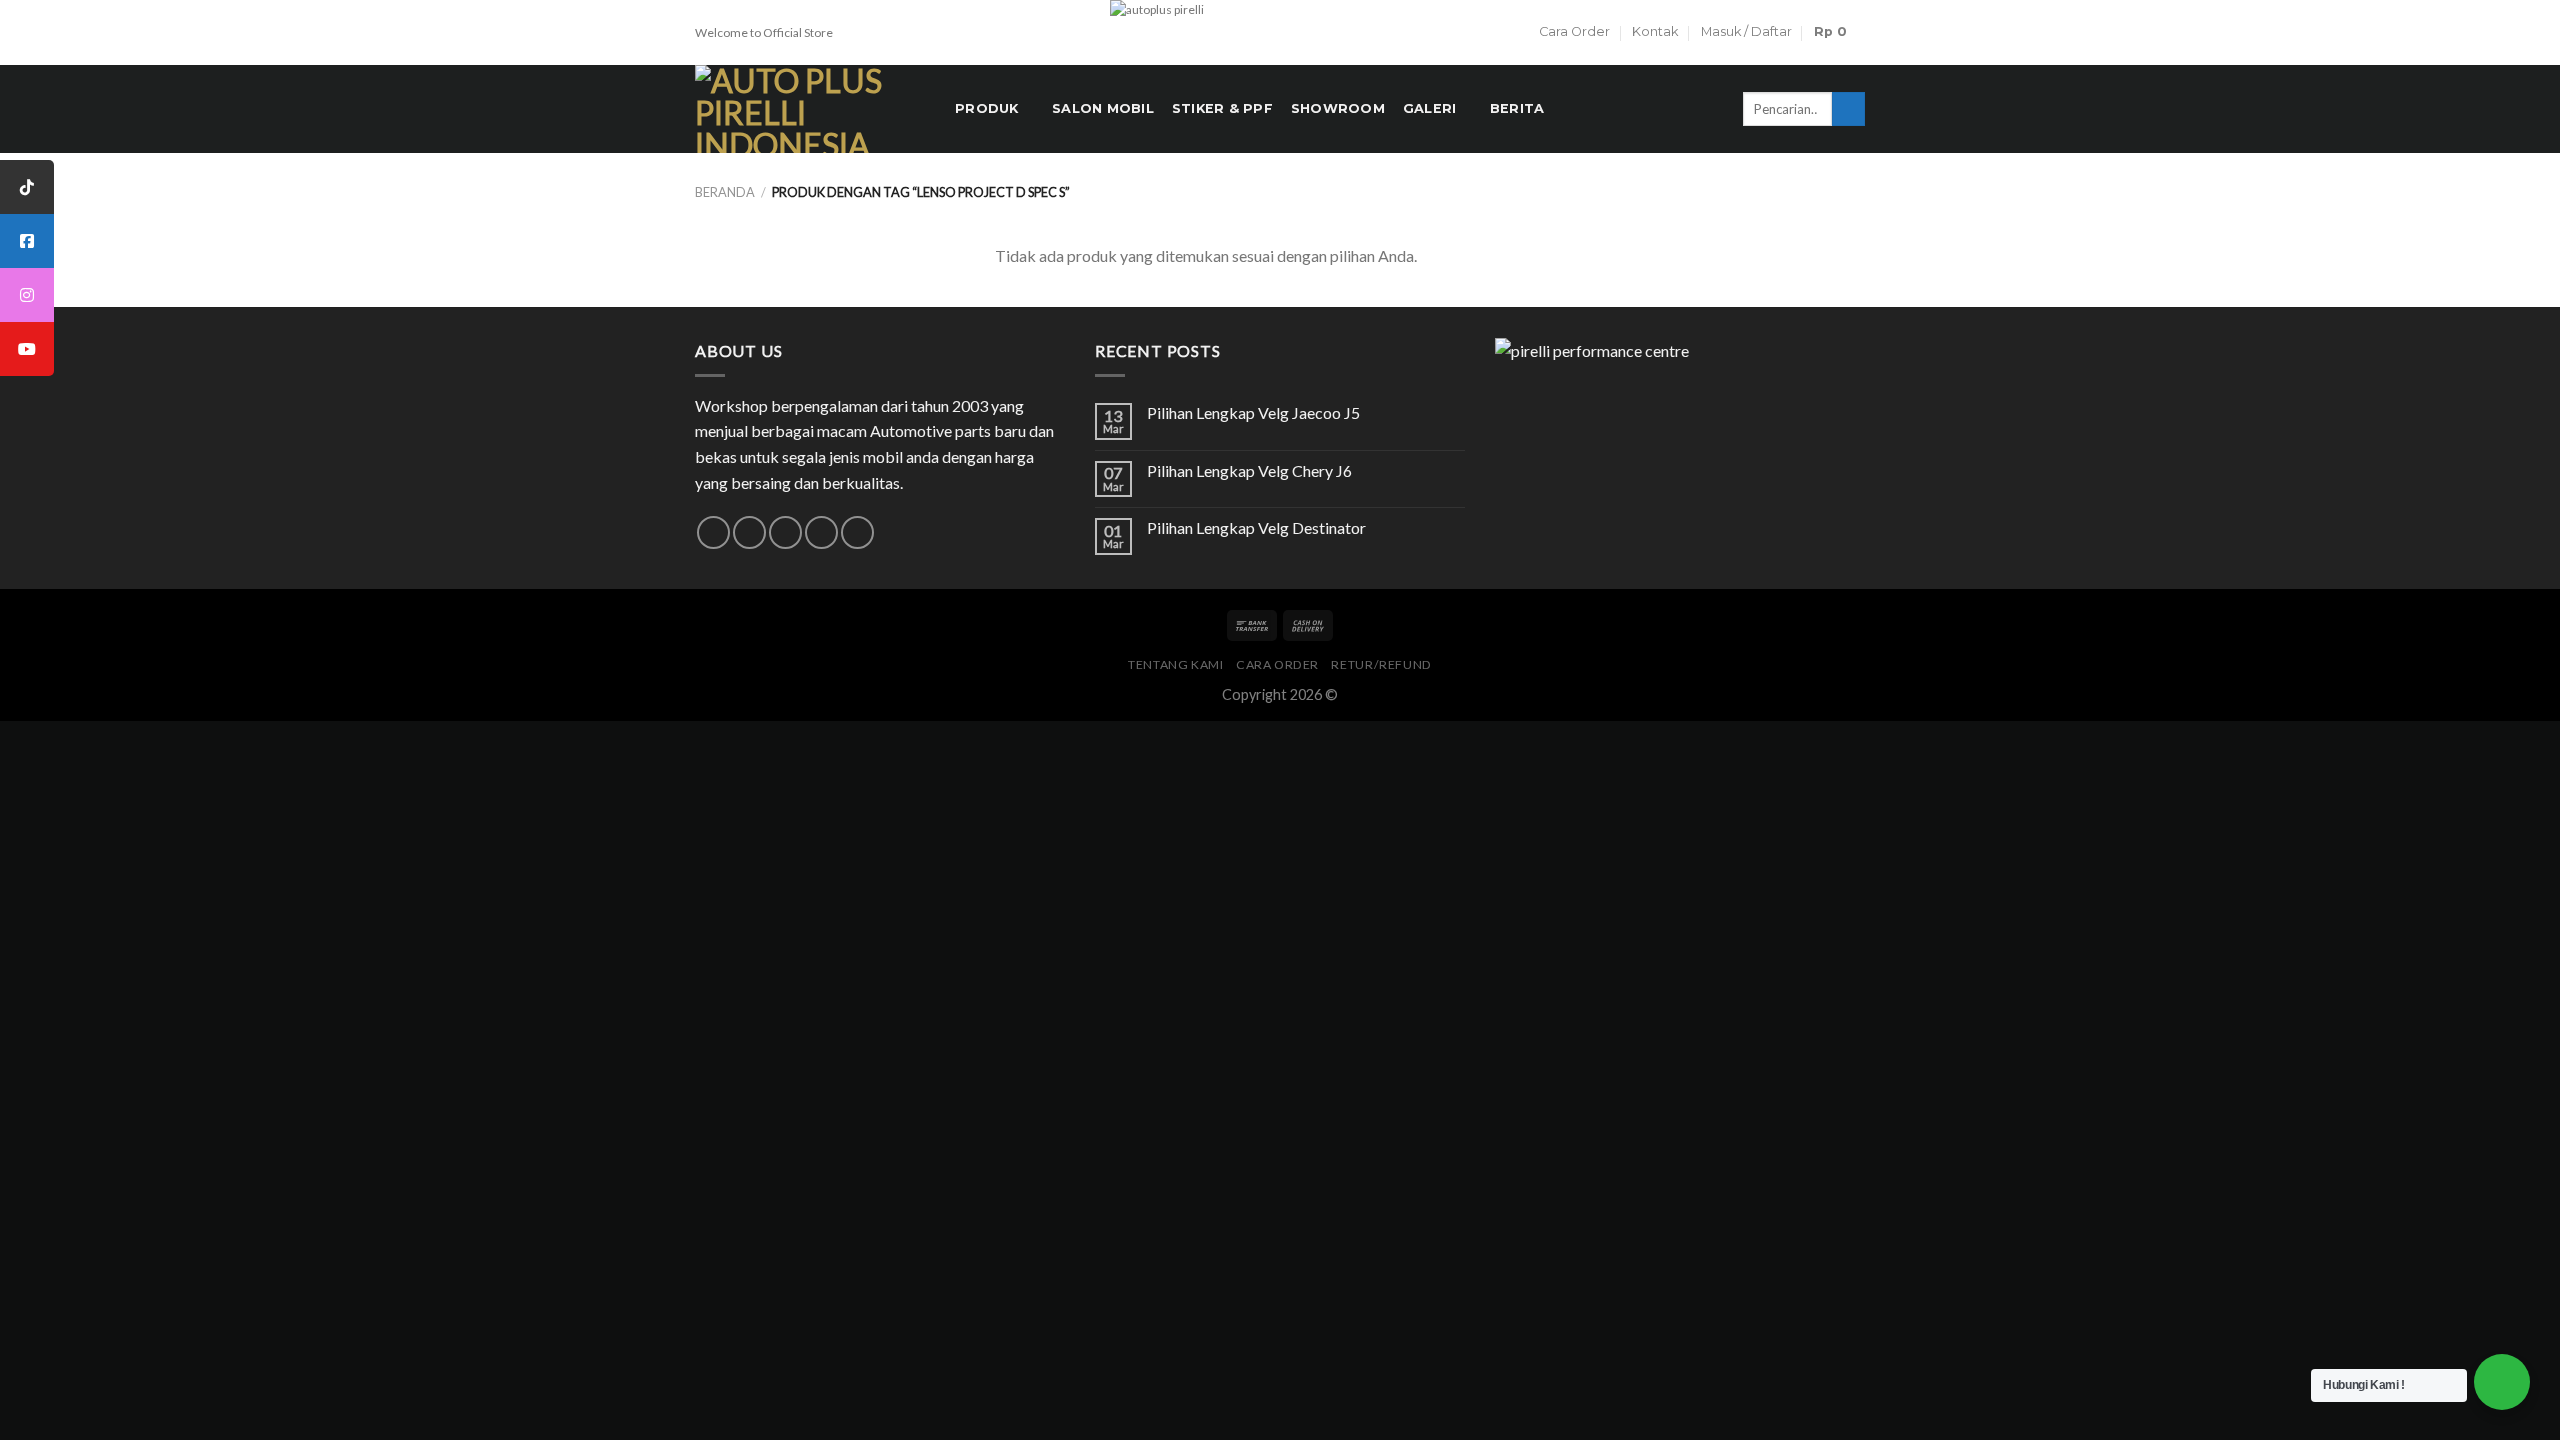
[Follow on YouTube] (857, 532)
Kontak (1655, 31)
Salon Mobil (1103, 108)
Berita (1517, 108)
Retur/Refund (1381, 664)
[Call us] (821, 532)
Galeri (1430, 108)
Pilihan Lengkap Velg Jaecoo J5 (1253, 412)
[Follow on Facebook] (713, 532)
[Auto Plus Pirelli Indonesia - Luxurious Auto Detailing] (810, 109)
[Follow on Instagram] (749, 532)
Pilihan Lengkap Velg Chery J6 (1249, 470)
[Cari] (1848, 109)
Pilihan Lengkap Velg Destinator (1256, 527)
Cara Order (1574, 31)
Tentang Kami (1175, 664)
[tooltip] (27, 187)
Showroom (1338, 108)
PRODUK (987, 108)
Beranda (725, 192)
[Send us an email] (785, 532)
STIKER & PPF (1222, 108)
